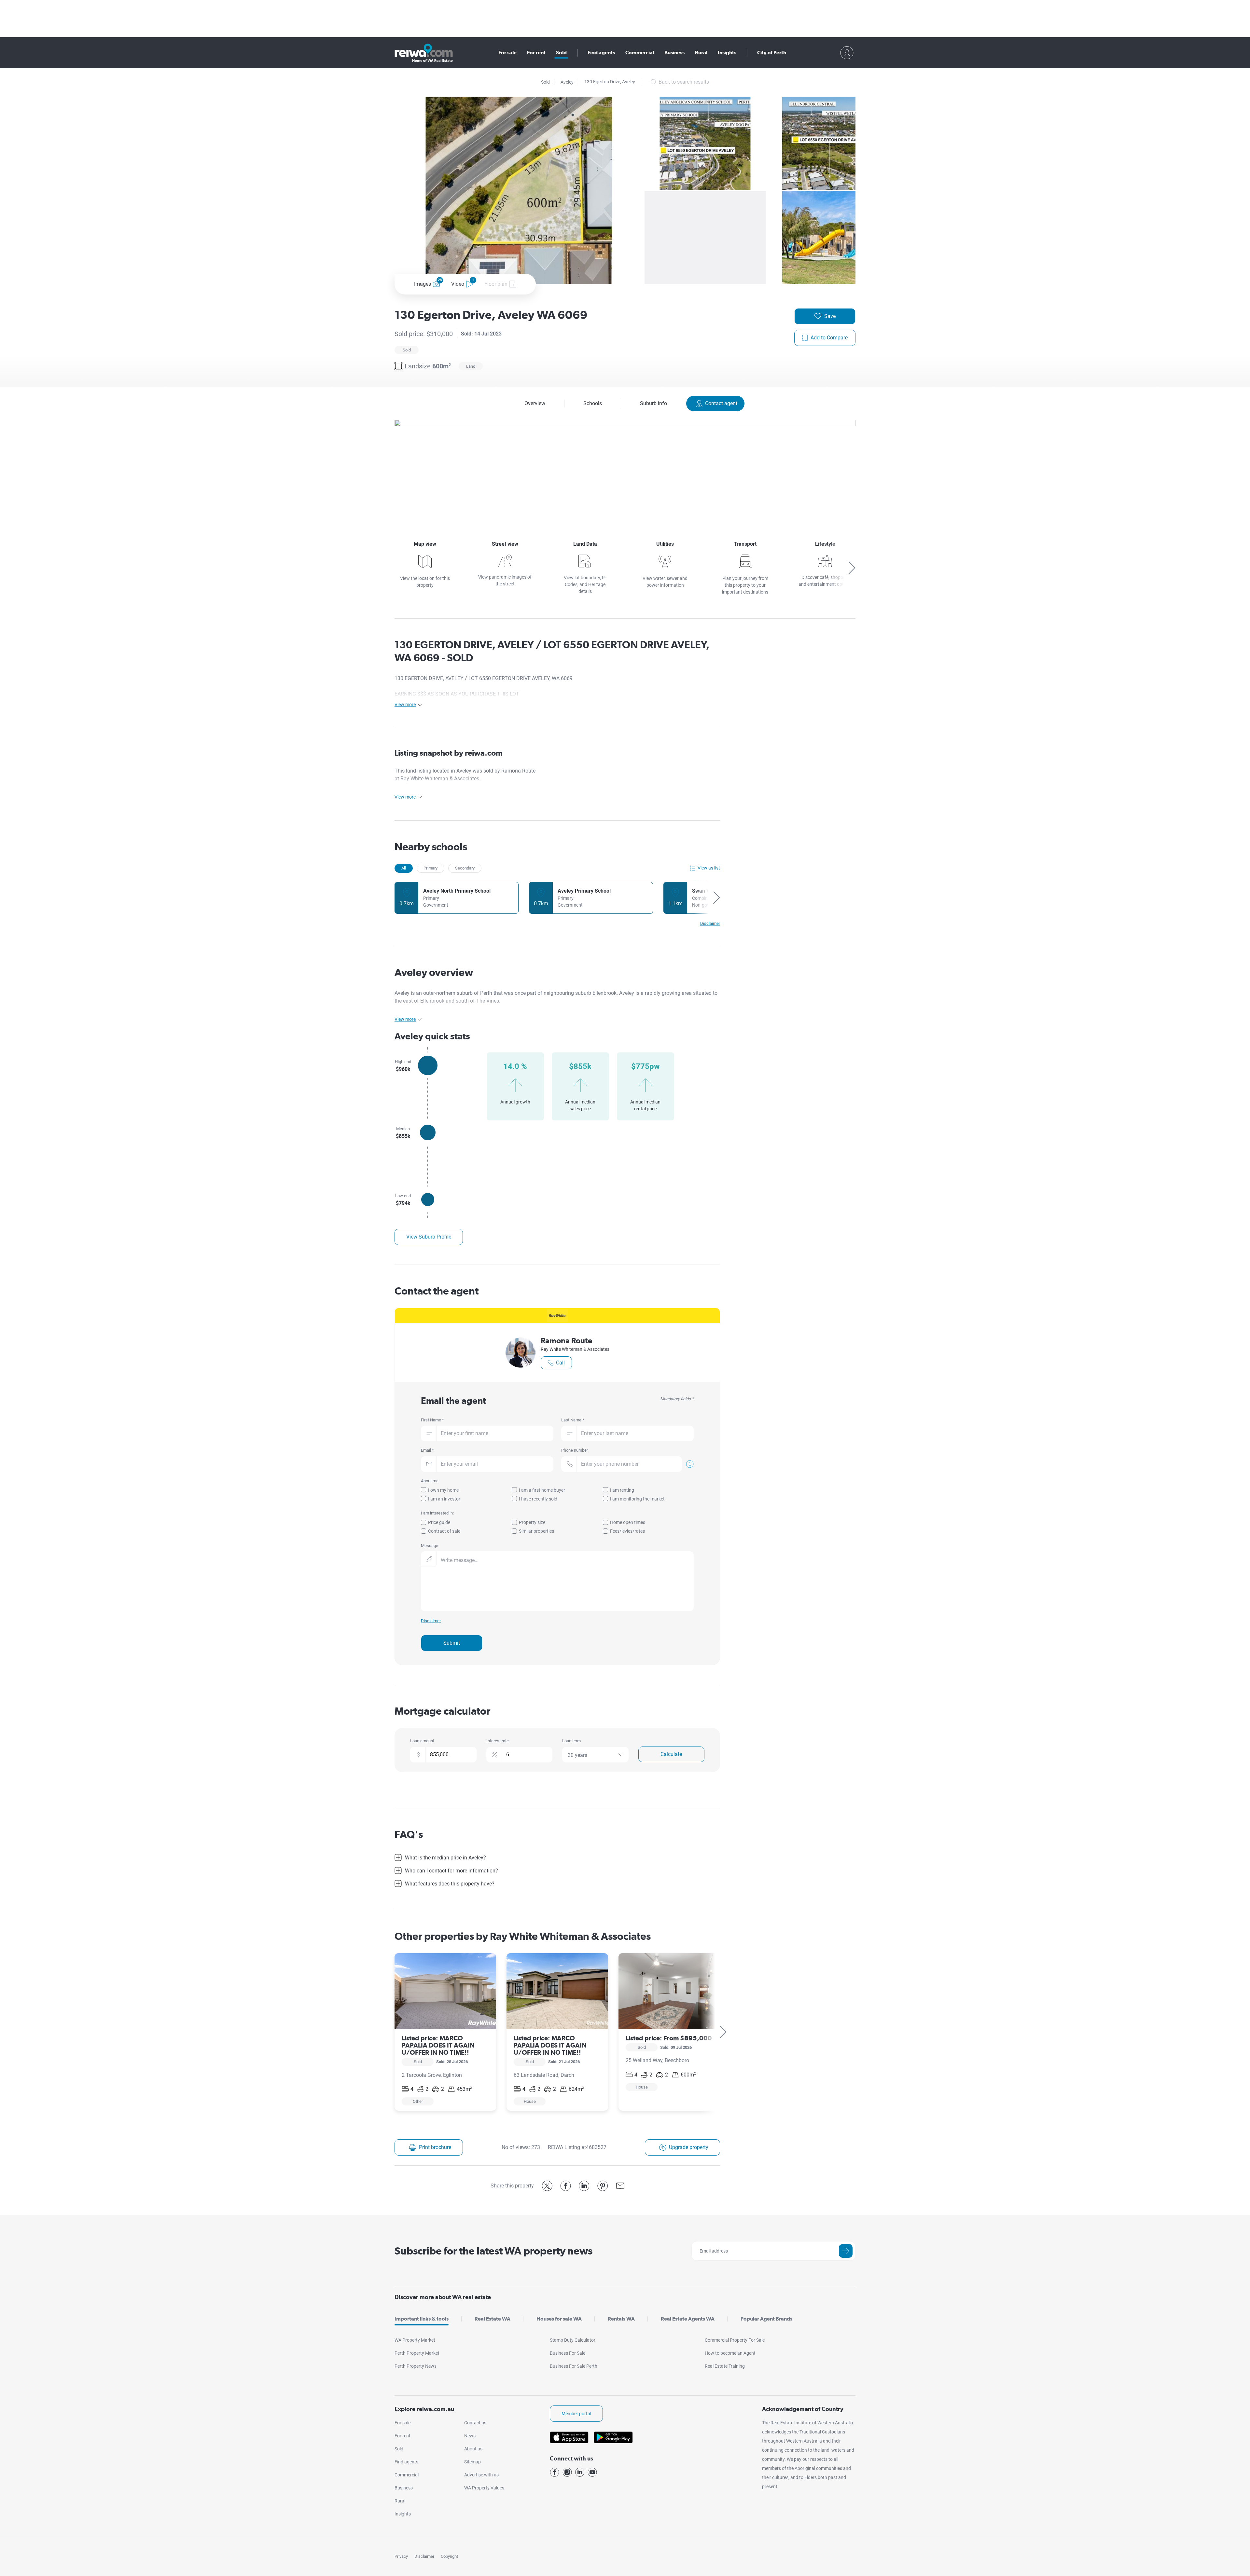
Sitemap (472, 2462)
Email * (427, 1450)
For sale (507, 53)
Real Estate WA (493, 2319)
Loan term (571, 1741)
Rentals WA (621, 2319)
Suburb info (653, 403)
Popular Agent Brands (766, 2319)
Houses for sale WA (559, 2319)
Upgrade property (689, 2147)
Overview (535, 403)
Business (674, 53)
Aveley (567, 82)
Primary (431, 868)
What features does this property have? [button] (450, 1884)
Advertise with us (481, 2475)
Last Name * (573, 1420)
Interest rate (498, 1741)
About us (473, 2449)
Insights (727, 53)
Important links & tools (422, 2319)
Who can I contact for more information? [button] (451, 1871)
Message (430, 1546)
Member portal (576, 2414)
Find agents (601, 53)
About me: (430, 1481)
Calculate (671, 1754)
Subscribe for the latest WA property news (493, 2251)
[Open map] (625, 469)
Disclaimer (424, 2556)
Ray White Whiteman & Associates (575, 1349)
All (404, 868)
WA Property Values (484, 2488)
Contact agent (721, 403)
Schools (593, 403)
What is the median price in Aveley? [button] (445, 1858)
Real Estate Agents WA (688, 2319)
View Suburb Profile (429, 1237)
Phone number (575, 1450)
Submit (452, 1643)
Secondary (465, 868)
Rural (701, 53)
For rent (536, 53)
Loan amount (422, 1741)
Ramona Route (566, 1340)
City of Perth (772, 53)
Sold (561, 53)
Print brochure (435, 2147)
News (470, 2436)
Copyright (449, 2556)
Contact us (475, 2423)
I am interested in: (437, 1513)
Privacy (401, 2556)
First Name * (432, 1420)
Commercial (640, 53)
